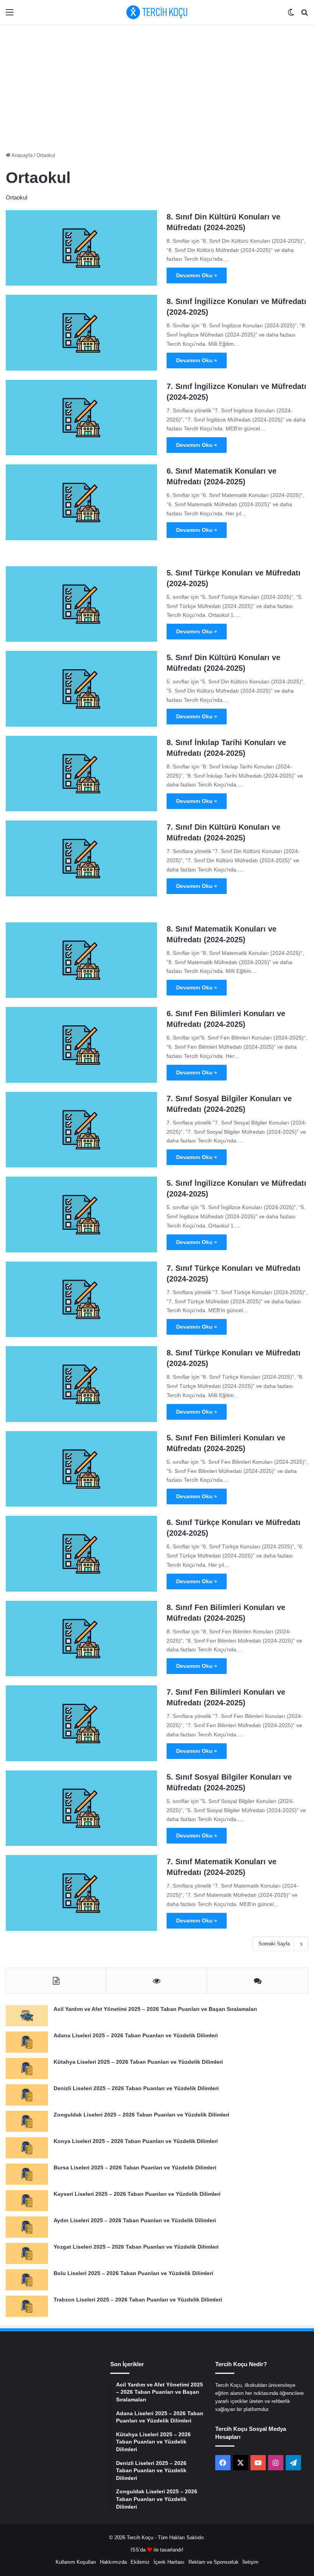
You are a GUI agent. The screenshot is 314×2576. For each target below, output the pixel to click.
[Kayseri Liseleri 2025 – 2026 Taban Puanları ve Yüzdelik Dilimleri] (27, 2201)
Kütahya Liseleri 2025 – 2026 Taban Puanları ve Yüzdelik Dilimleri (138, 2062)
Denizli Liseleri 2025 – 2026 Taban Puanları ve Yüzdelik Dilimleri (136, 2088)
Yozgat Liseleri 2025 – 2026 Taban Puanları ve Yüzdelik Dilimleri (136, 2247)
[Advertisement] (157, 86)
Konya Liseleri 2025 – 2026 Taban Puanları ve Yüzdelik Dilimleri (136, 2141)
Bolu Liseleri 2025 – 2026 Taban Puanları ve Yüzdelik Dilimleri (133, 2273)
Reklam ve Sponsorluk (213, 2562)
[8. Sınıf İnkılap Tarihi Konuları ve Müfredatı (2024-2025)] (81, 774)
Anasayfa (21, 155)
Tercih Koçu (140, 2538)
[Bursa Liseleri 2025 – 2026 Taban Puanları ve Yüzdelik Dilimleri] (27, 2174)
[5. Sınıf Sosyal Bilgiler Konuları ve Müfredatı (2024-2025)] (81, 1808)
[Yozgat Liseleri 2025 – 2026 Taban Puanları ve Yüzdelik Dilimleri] (27, 2253)
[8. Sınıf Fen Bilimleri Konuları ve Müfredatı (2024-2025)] (81, 1639)
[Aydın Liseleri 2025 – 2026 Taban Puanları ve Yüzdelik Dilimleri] (27, 2227)
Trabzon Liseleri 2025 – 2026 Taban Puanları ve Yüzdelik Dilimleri (138, 2300)
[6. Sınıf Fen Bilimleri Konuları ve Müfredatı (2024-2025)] (81, 1045)
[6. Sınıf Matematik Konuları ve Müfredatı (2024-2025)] (81, 502)
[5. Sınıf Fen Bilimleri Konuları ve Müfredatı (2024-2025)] (81, 1469)
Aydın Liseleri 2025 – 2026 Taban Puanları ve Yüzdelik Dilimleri (135, 2220)
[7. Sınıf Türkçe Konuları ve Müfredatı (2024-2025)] (81, 1299)
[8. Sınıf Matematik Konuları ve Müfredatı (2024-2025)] (81, 960)
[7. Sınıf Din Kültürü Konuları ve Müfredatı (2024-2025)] (81, 858)
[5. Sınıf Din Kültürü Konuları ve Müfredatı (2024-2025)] (81, 689)
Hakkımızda (113, 2562)
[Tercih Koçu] (157, 12)
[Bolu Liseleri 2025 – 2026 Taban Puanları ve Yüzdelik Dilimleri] (27, 2280)
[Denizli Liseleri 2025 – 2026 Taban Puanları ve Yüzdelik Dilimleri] (27, 2095)
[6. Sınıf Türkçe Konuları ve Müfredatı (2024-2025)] (81, 1554)
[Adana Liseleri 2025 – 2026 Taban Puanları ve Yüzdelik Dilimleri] (27, 2042)
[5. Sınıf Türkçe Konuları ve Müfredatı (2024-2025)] (81, 604)
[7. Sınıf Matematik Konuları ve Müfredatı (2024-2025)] (81, 1893)
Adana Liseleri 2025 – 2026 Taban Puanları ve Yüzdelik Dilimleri (136, 2035)
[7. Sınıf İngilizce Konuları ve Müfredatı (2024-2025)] (81, 418)
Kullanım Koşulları (76, 2562)
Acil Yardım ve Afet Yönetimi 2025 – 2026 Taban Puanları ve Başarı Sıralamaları (155, 2009)
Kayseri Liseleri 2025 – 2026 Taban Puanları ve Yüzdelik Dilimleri (137, 2194)
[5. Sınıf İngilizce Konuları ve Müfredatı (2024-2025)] (81, 1214)
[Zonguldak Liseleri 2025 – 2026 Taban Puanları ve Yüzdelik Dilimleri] (27, 2121)
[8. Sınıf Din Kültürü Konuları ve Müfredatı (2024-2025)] (81, 248)
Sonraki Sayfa (274, 1944)
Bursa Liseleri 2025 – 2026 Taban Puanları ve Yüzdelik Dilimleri (135, 2167)
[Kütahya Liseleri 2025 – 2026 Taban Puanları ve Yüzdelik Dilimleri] (27, 2068)
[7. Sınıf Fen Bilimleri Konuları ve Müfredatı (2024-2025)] (81, 1723)
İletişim (250, 2562)
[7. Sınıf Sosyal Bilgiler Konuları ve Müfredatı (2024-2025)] (81, 1130)
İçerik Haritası (169, 2562)
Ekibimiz (140, 2562)
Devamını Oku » (197, 275)
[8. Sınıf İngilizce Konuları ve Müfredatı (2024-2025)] (81, 333)
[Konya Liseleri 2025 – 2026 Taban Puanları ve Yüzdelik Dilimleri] (27, 2148)
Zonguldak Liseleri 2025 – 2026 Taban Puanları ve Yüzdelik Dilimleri (141, 2115)
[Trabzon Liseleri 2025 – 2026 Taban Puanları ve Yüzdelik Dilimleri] (27, 2306)
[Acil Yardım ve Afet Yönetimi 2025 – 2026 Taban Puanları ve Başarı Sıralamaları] (27, 2016)
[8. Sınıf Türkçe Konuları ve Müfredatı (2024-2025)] (81, 1384)
